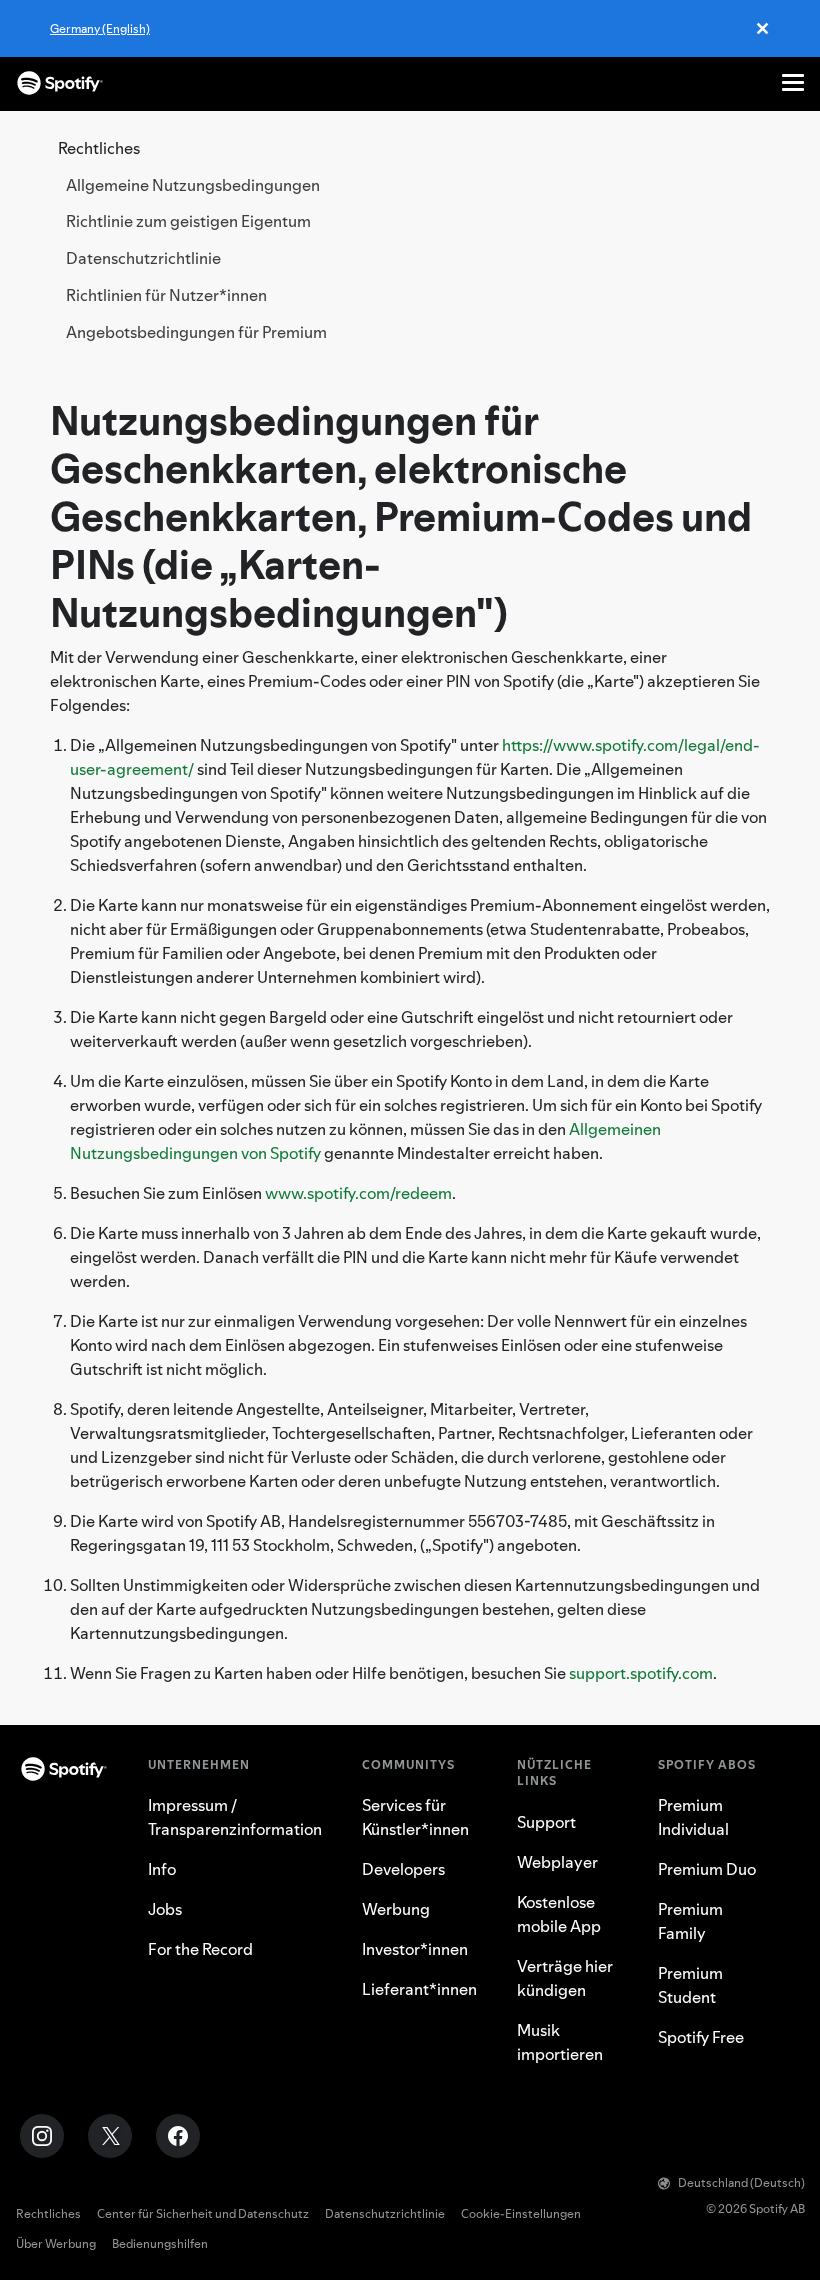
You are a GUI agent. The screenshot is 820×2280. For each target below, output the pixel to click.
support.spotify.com (641, 1673)
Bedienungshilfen (160, 2243)
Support (546, 1822)
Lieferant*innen (419, 1989)
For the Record (200, 1949)
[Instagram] (42, 2136)
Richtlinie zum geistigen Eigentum (188, 221)
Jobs (165, 1909)
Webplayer (557, 1862)
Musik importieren (560, 2042)
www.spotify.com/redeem (358, 1193)
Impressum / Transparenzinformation (235, 1817)
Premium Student (690, 1985)
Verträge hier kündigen (565, 1978)
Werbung (396, 1909)
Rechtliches (48, 2213)
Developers (403, 1869)
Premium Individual (693, 1817)
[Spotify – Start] (60, 83)
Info (162, 1869)
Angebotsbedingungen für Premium (196, 332)
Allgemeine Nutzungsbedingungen (193, 185)
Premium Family (690, 1921)
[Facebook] (178, 2136)
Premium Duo (707, 1869)
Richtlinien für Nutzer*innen (166, 295)
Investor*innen (415, 1949)
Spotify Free (701, 2037)
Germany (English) (100, 28)
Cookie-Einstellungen (521, 2213)
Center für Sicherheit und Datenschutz (203, 2213)
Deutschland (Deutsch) (741, 2182)
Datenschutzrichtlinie (143, 258)
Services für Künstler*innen (415, 1817)
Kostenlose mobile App (559, 1914)
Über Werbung (56, 2243)
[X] (110, 2136)
